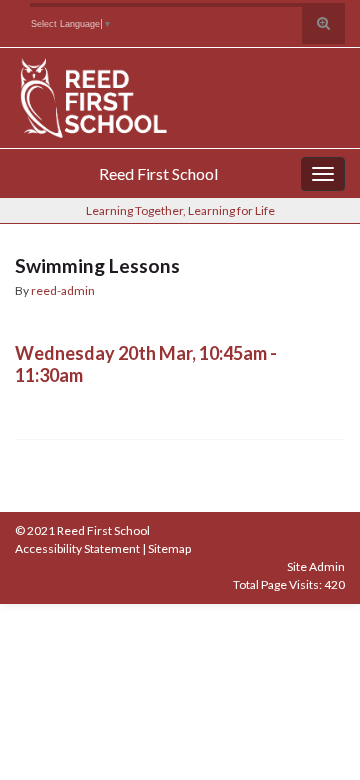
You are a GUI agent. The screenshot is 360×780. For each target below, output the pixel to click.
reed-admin (63, 290)
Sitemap (169, 548)
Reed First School (158, 173)
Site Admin (316, 566)
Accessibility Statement (77, 548)
